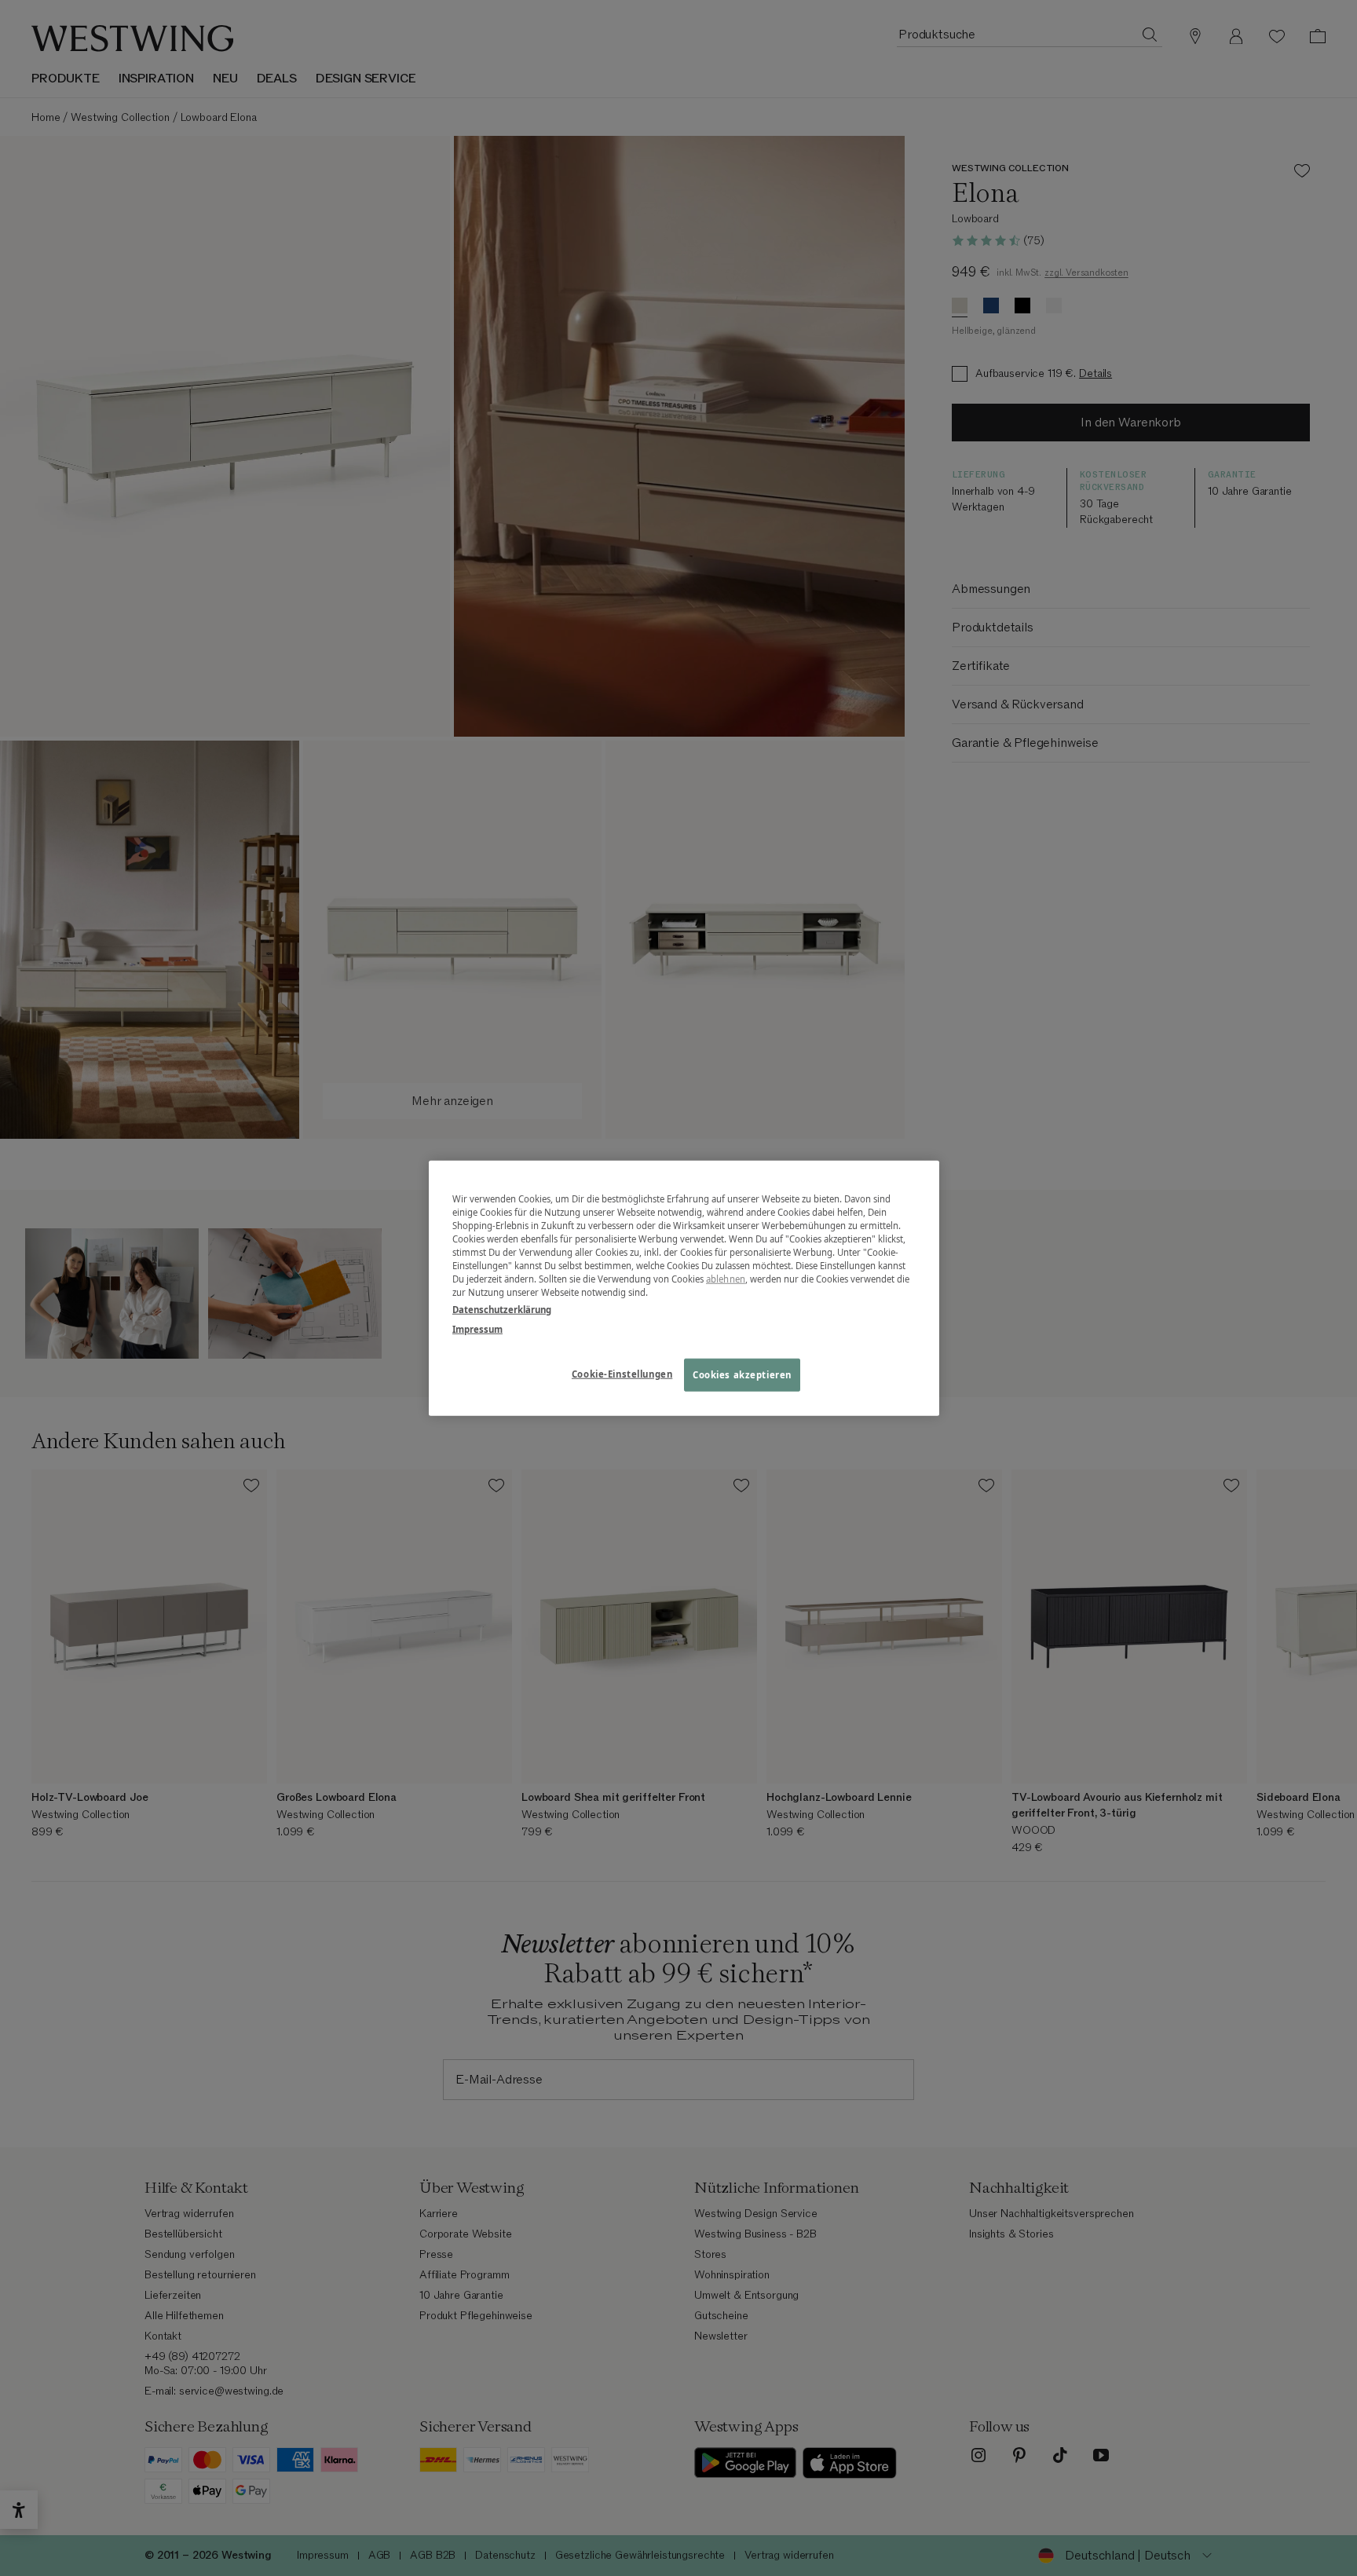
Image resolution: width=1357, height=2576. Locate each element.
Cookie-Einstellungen (622, 1373)
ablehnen (726, 1279)
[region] (684, 1288)
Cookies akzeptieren (742, 1374)
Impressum (477, 1328)
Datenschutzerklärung (502, 1309)
